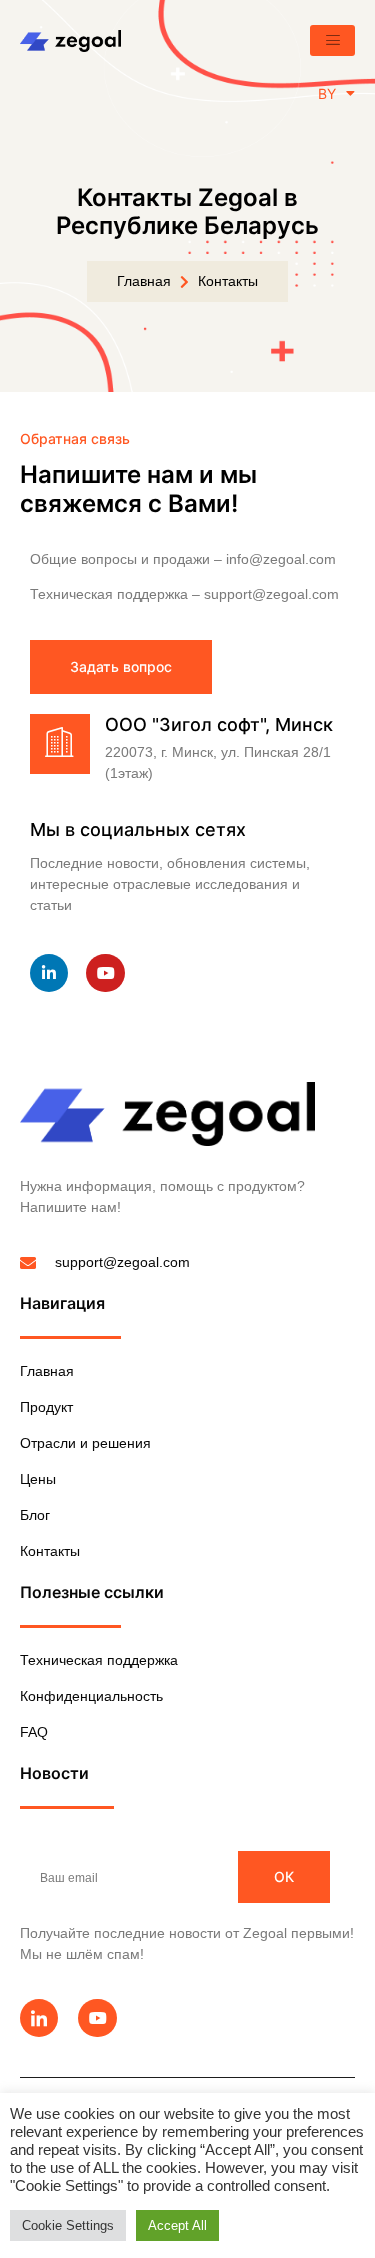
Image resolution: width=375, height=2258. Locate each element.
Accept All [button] (177, 2225)
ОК (284, 1876)
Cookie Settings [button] (68, 2225)
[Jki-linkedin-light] (39, 2018)
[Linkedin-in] (49, 973)
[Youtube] (105, 973)
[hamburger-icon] (332, 40)
